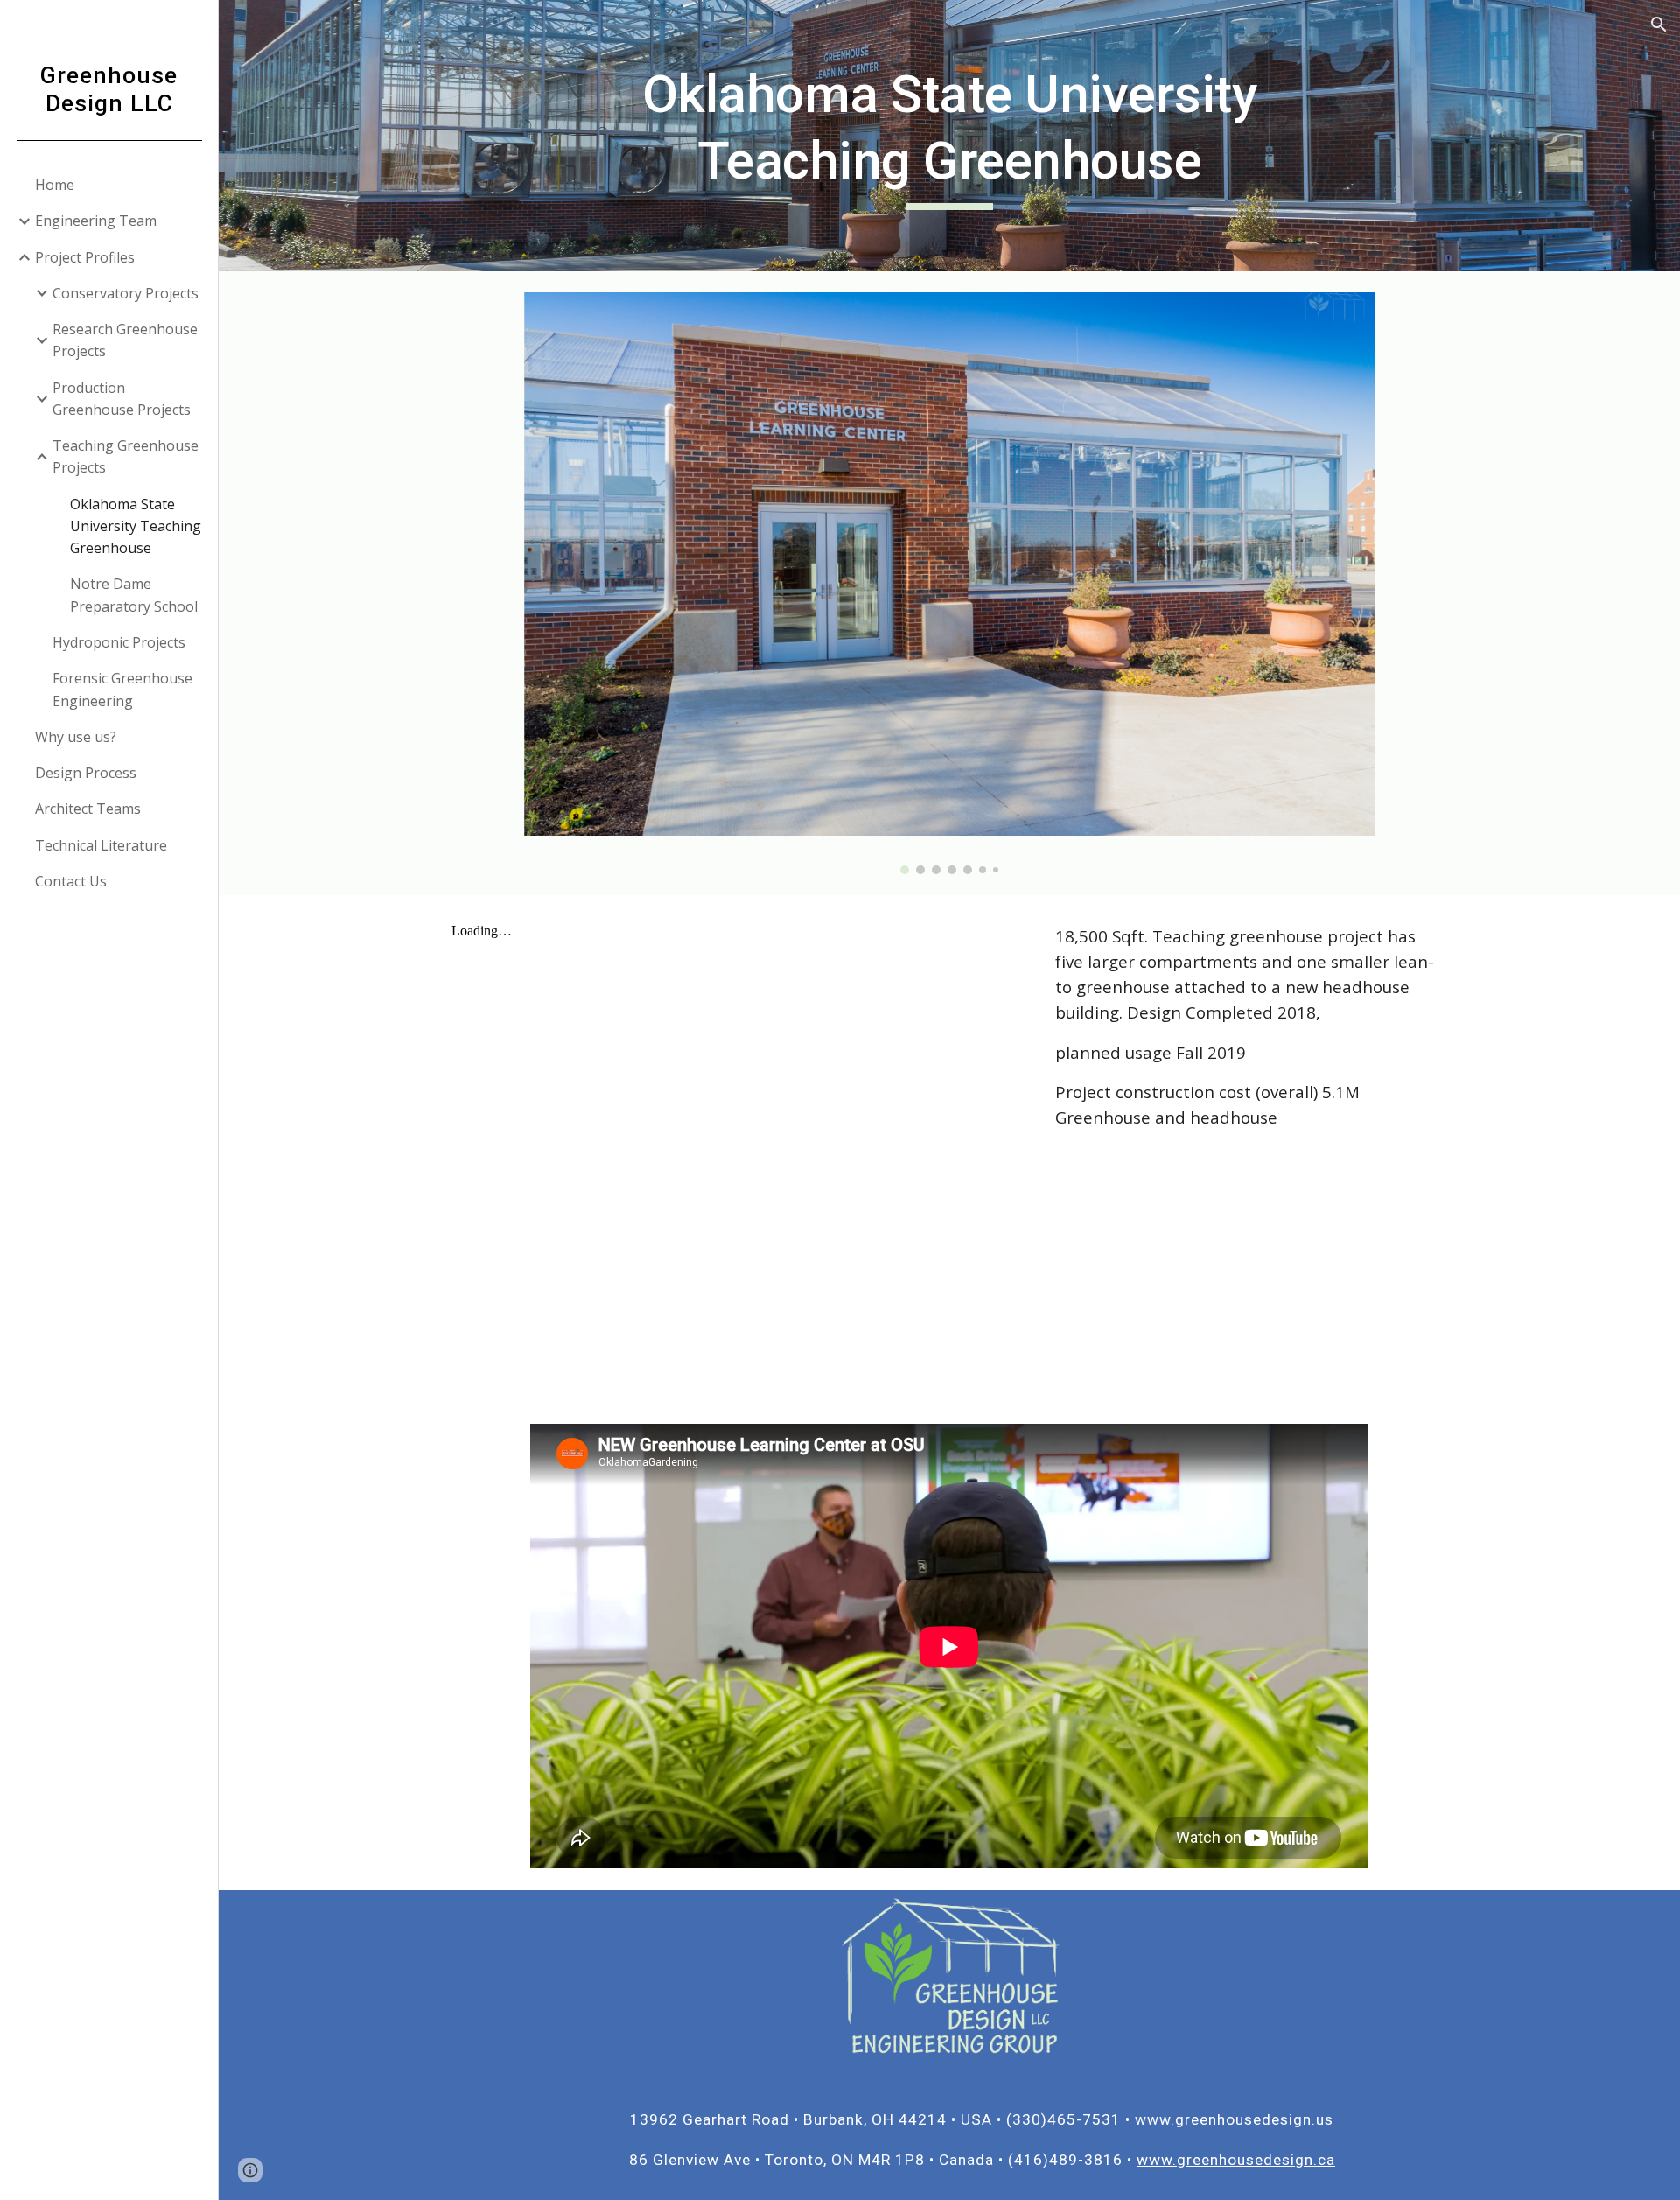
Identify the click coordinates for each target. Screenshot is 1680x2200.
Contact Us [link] (71, 881)
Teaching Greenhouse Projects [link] (126, 456)
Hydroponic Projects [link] (119, 642)
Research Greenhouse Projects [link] (125, 340)
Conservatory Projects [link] (126, 293)
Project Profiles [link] (85, 257)
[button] (1659, 25)
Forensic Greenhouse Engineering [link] (122, 689)
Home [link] (55, 185)
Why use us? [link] (76, 737)
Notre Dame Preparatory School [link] (134, 595)
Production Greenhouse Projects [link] (122, 399)
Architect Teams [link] (88, 809)
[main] (949, 135)
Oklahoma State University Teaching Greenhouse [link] (136, 526)
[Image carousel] (949, 583)
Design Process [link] (86, 773)
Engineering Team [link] (96, 221)
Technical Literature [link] (101, 845)
